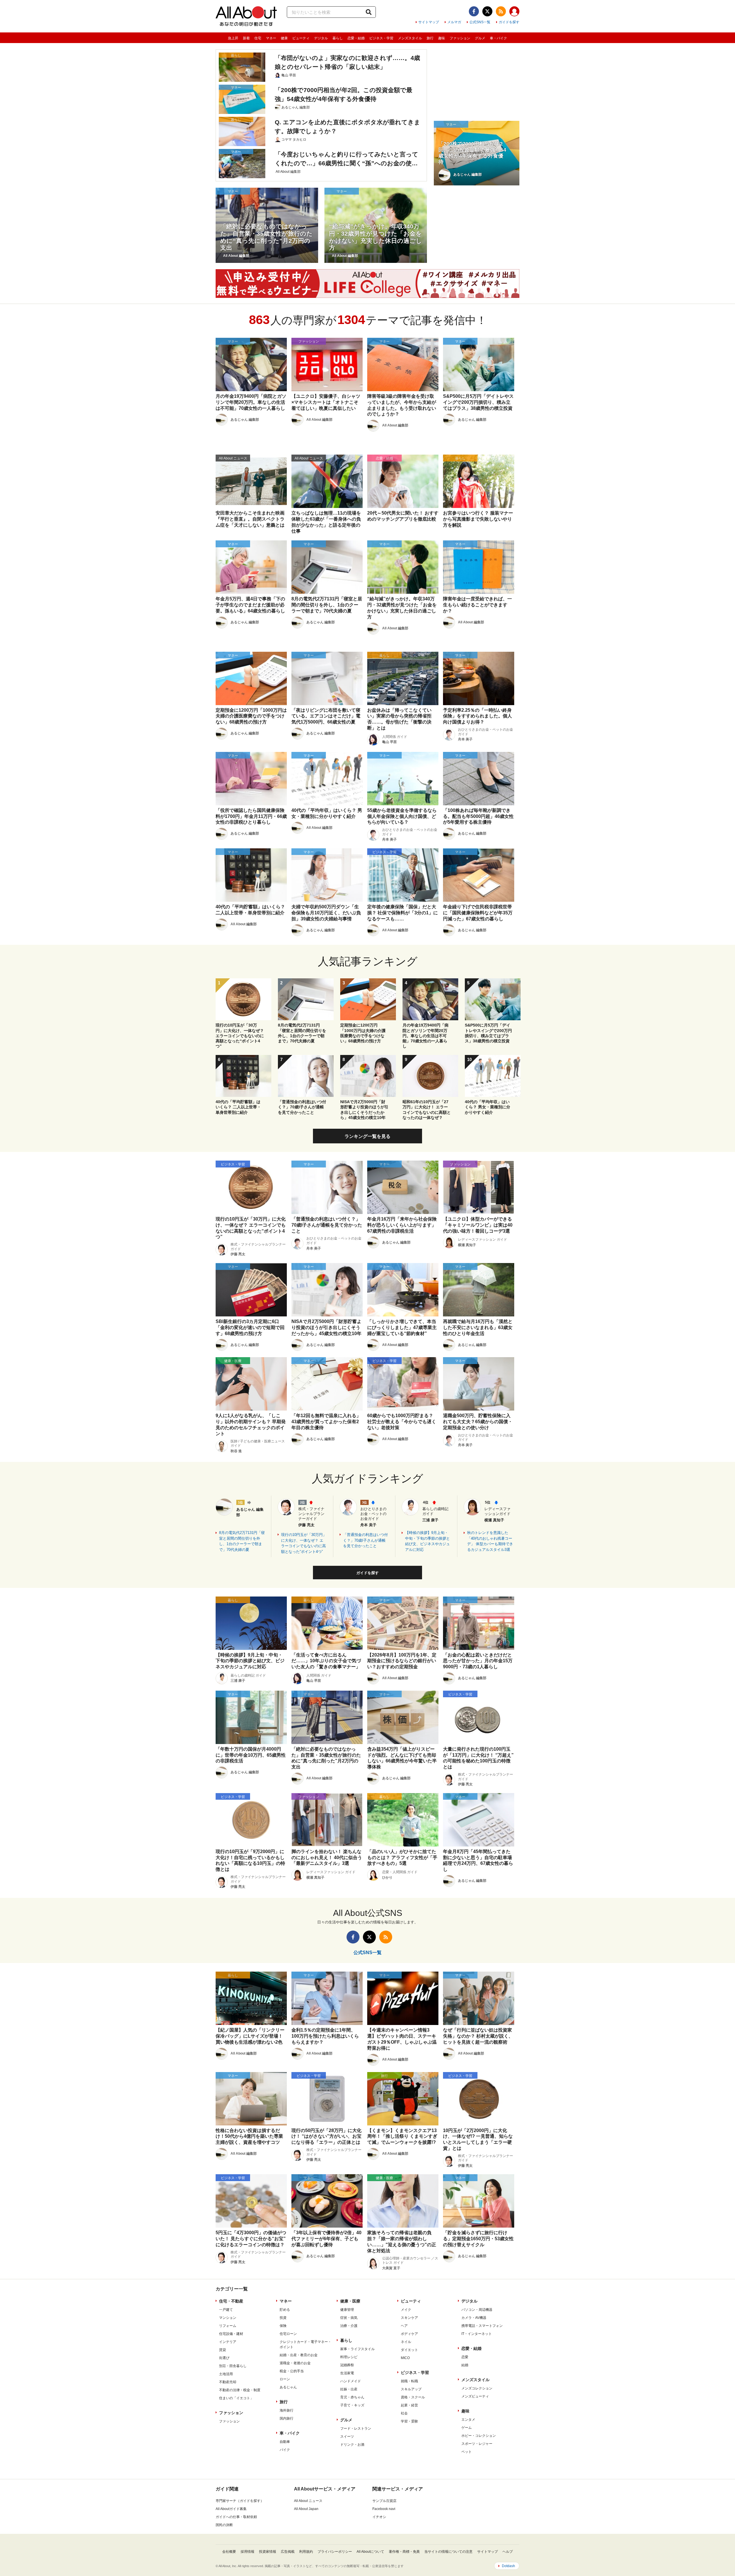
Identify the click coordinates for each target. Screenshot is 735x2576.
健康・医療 (350, 2301)
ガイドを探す (509, 22)
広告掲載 (288, 2552)
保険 (283, 2326)
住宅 (258, 38)
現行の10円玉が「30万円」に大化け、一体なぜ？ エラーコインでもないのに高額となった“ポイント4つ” (304, 1543)
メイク (406, 2310)
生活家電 (347, 2373)
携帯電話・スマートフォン (482, 2326)
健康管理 (347, 2310)
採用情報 (247, 2552)
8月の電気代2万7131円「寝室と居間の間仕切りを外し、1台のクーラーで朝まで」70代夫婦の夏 (242, 1541)
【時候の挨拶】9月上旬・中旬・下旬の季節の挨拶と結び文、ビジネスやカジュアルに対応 (428, 1541)
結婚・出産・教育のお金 (299, 2355)
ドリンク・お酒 (352, 2445)
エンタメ (468, 2420)
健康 (284, 38)
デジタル (321, 38)
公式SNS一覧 (480, 22)
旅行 (430, 38)
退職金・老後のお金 (295, 2363)
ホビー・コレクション (479, 2436)
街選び (224, 2358)
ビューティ (301, 38)
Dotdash (508, 2566)
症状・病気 (349, 2318)
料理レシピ (349, 2357)
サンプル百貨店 (384, 2501)
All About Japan (306, 2509)
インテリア (228, 2342)
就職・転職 (409, 2381)
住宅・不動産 (231, 2301)
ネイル (406, 2342)
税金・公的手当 (292, 2371)
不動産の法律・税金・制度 (240, 2390)
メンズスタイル (410, 38)
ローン (285, 2379)
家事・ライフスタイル (357, 2349)
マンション (228, 2318)
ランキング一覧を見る (367, 1136)
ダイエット (409, 2350)
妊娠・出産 (349, 2389)
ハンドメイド (351, 2381)
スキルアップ (411, 2389)
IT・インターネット (477, 2334)
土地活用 (226, 2374)
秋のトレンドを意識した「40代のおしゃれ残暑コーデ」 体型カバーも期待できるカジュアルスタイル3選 (490, 1541)
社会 (404, 2413)
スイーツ (347, 2437)
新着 (246, 38)
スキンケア (409, 2318)
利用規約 (306, 2552)
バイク (285, 2450)
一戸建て (226, 2310)
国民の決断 (224, 2525)
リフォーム (228, 2326)
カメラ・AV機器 (474, 2318)
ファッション (460, 38)
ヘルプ (508, 2552)
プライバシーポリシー (335, 2552)
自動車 (285, 2442)
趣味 (442, 38)
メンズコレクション (477, 2388)
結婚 (465, 2365)
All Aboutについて (370, 2552)
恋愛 (465, 2357)
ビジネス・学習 (381, 38)
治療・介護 (349, 2326)
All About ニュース (308, 2501)
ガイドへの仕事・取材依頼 (236, 2517)
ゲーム (467, 2428)
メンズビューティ (475, 2396)
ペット (467, 2452)
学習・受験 (409, 2421)
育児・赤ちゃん (352, 2397)
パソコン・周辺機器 (477, 2310)
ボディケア (409, 2334)
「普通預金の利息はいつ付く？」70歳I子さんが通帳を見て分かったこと (365, 1540)
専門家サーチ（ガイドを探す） (240, 2501)
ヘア (404, 2326)
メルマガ (454, 22)
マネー (271, 38)
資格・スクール (413, 2397)
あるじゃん (288, 2387)
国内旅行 (287, 2418)
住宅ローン (288, 2334)
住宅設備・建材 (231, 2334)
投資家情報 (268, 2552)
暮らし (338, 38)
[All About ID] (514, 12)
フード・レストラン (356, 2428)
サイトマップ (429, 22)
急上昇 (233, 38)
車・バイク (498, 38)
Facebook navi (384, 2509)
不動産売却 (228, 2382)
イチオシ (379, 2517)
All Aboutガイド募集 (231, 2509)
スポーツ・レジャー (477, 2444)
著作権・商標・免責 (404, 2552)
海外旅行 (287, 2410)
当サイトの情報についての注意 (448, 2552)
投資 (283, 2318)
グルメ (480, 38)
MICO (405, 2358)
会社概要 (229, 2552)
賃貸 (223, 2350)
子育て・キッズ (352, 2405)
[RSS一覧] (501, 11)
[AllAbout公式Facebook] (474, 11)
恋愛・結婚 (356, 38)
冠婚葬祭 (347, 2365)
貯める (285, 2310)
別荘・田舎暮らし (233, 2366)
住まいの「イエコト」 (236, 2398)
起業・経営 (409, 2405)
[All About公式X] (487, 11)
